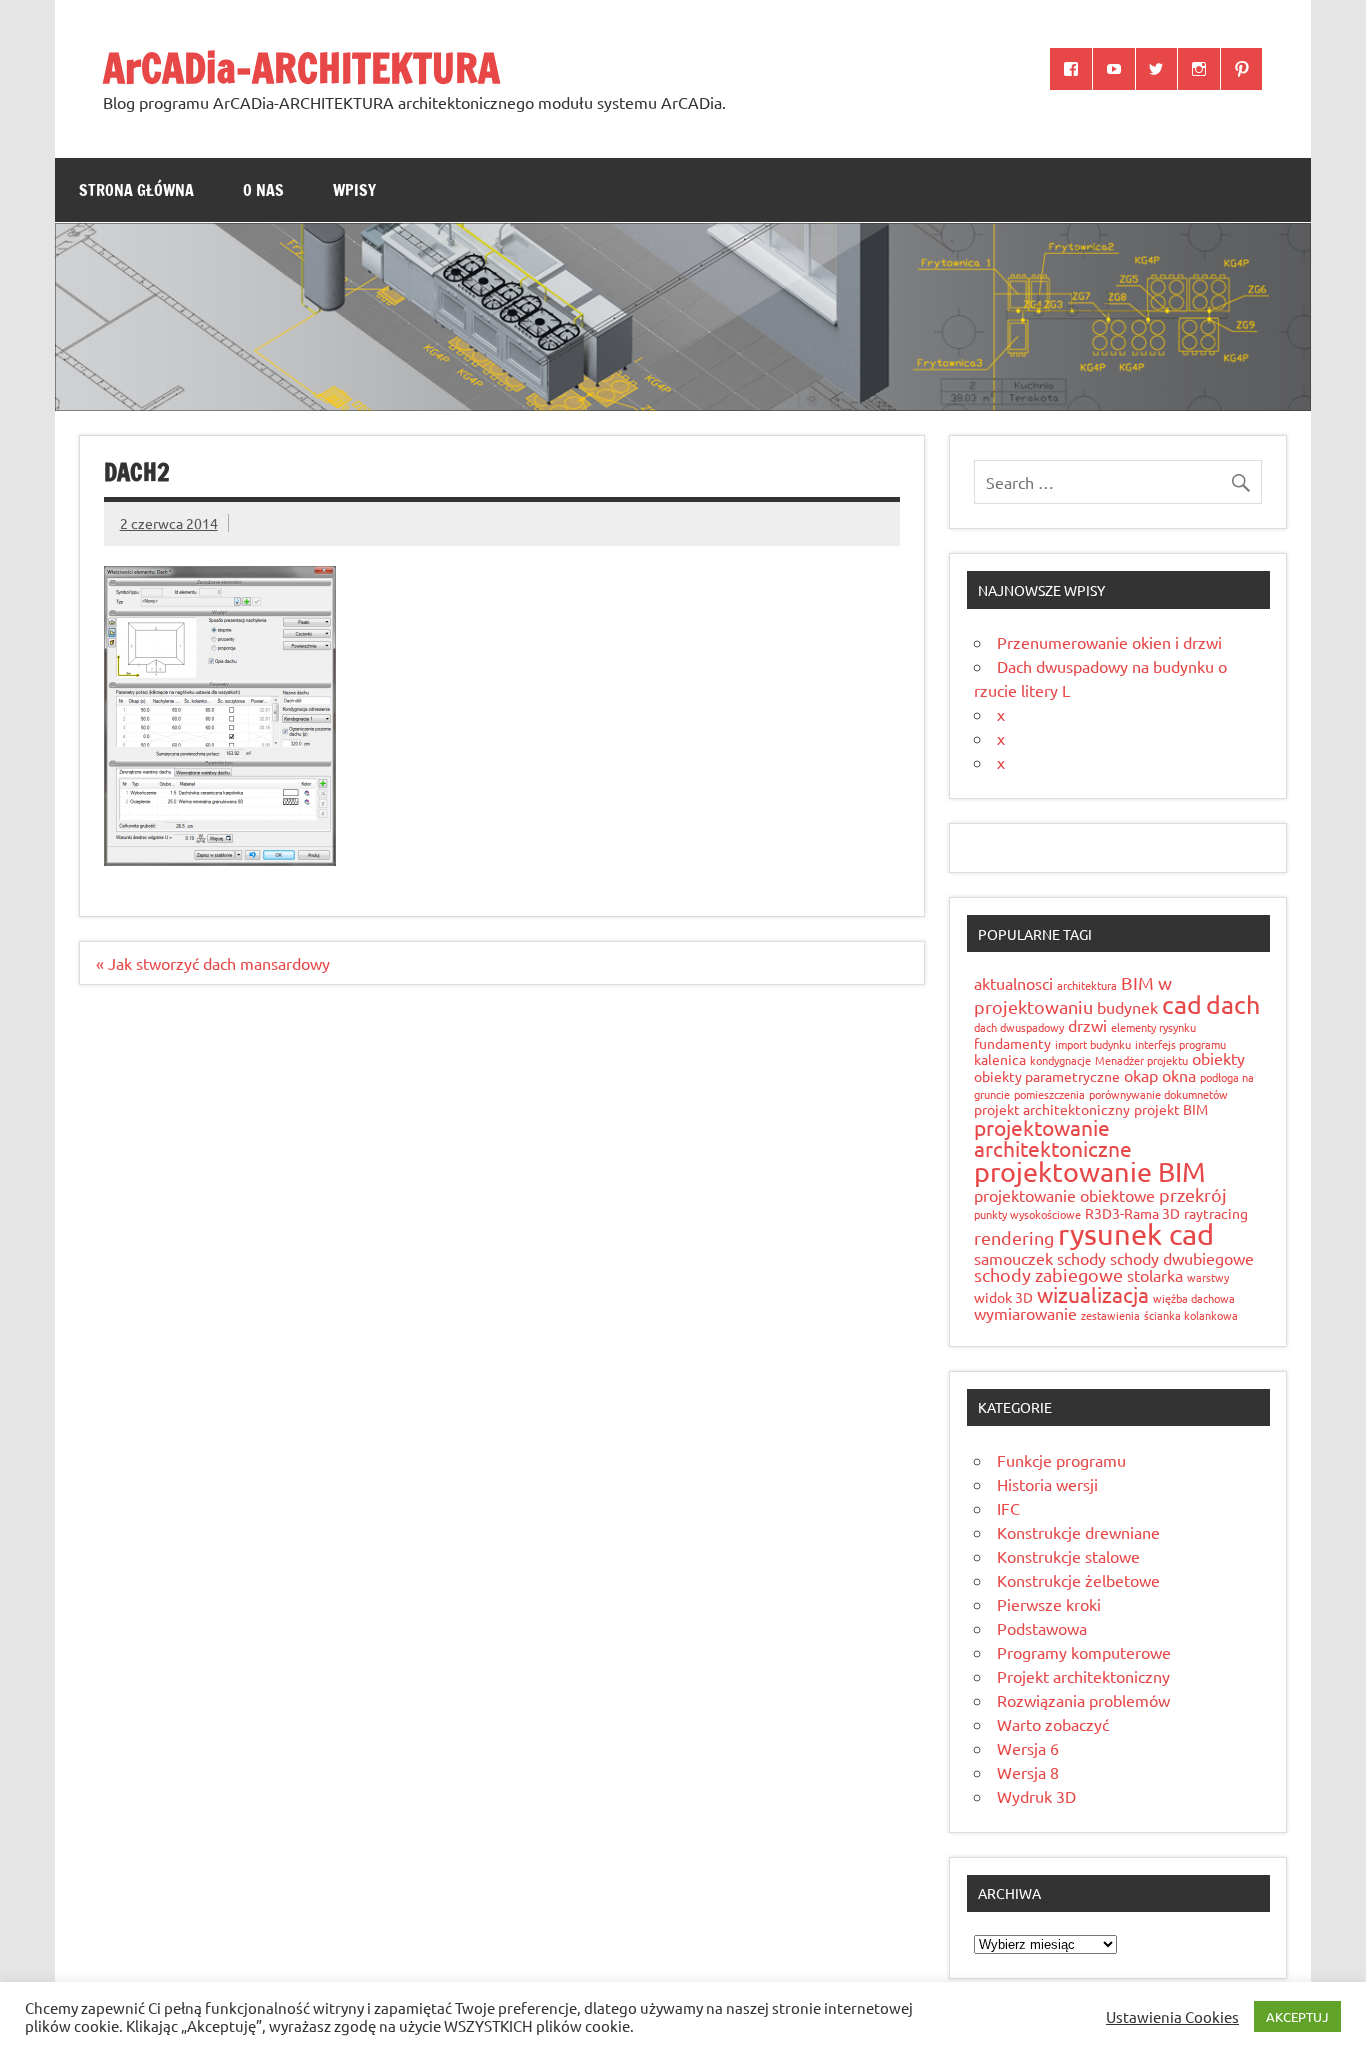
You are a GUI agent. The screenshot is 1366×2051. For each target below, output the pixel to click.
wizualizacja (1093, 1294)
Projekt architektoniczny (1083, 1676)
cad (1182, 1004)
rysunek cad (1136, 1234)
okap (1141, 1075)
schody (1081, 1258)
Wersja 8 (1028, 1772)
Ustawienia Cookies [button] (1172, 2017)
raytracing (1216, 1213)
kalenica (1000, 1059)
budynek (1127, 1007)
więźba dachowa (1194, 1298)
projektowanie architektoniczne (1053, 1137)
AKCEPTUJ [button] (1297, 2016)
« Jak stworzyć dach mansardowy (213, 963)
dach (1233, 1004)
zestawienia (1110, 1315)
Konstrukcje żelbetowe (1078, 1580)
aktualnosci (1013, 983)
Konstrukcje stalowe (1068, 1556)
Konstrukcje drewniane (1078, 1532)
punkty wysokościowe (1027, 1214)
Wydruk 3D (1036, 1796)
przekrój (1193, 1194)
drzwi (1087, 1025)
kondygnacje (1060, 1060)
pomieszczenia (1049, 1094)
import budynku (1093, 1044)
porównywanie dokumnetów (1158, 1094)
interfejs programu (1180, 1044)
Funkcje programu (1061, 1460)
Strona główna (136, 190)
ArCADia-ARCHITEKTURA (301, 67)
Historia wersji (1047, 1484)
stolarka (1155, 1275)
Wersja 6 (1028, 1748)
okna (1179, 1075)
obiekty (1218, 1058)
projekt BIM (1171, 1109)
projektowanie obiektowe (1064, 1195)
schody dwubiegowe (1182, 1258)
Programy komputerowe (1084, 1652)
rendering (1014, 1237)
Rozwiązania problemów (1083, 1700)
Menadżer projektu (1141, 1060)
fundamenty (1012, 1043)
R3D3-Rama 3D (1132, 1213)
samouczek (1013, 1258)
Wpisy (354, 190)
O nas (263, 190)
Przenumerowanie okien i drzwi (1109, 642)
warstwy (1208, 1277)
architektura (1087, 985)
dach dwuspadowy (1019, 1027)
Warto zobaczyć (1053, 1724)
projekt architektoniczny (1052, 1109)
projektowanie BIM (1090, 1171)
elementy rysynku (1153, 1027)
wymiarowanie (1025, 1313)
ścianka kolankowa (1191, 1315)
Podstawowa (1042, 1628)
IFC (1008, 1508)
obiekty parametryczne (1047, 1076)
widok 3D (1003, 1297)
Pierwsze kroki (1049, 1604)
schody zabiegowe (1048, 1274)
